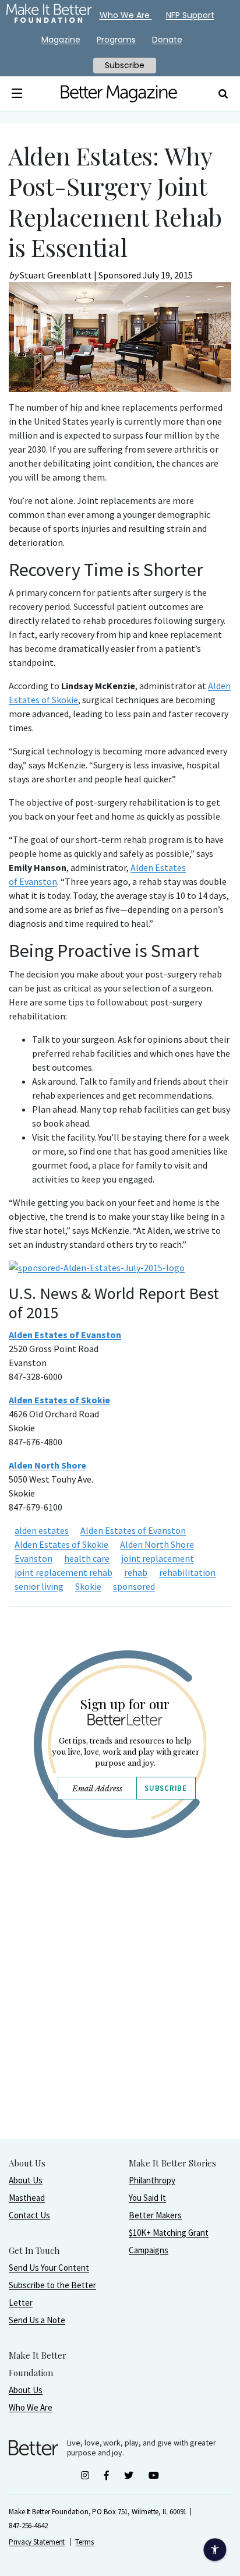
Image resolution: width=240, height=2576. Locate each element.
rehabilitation (187, 1572)
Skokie (88, 1586)
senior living (39, 1586)
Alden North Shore (157, 1544)
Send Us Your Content (49, 2268)
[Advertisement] (120, 2018)
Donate (167, 40)
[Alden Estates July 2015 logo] (97, 1268)
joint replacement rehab (63, 1572)
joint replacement (158, 1558)
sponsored (134, 1586)
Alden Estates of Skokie (61, 1544)
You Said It (147, 2198)
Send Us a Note (37, 2320)
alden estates (42, 1530)
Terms (84, 2542)
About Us (26, 2180)
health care (87, 1558)
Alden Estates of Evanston (65, 1335)
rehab (136, 1572)
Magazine (61, 40)
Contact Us (29, 2215)
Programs (116, 40)
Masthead (27, 2198)
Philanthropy (152, 2180)
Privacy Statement (37, 2542)
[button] (17, 94)
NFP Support (190, 15)
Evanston (33, 1558)
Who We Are (31, 2407)
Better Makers (155, 2215)
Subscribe (165, 1788)
